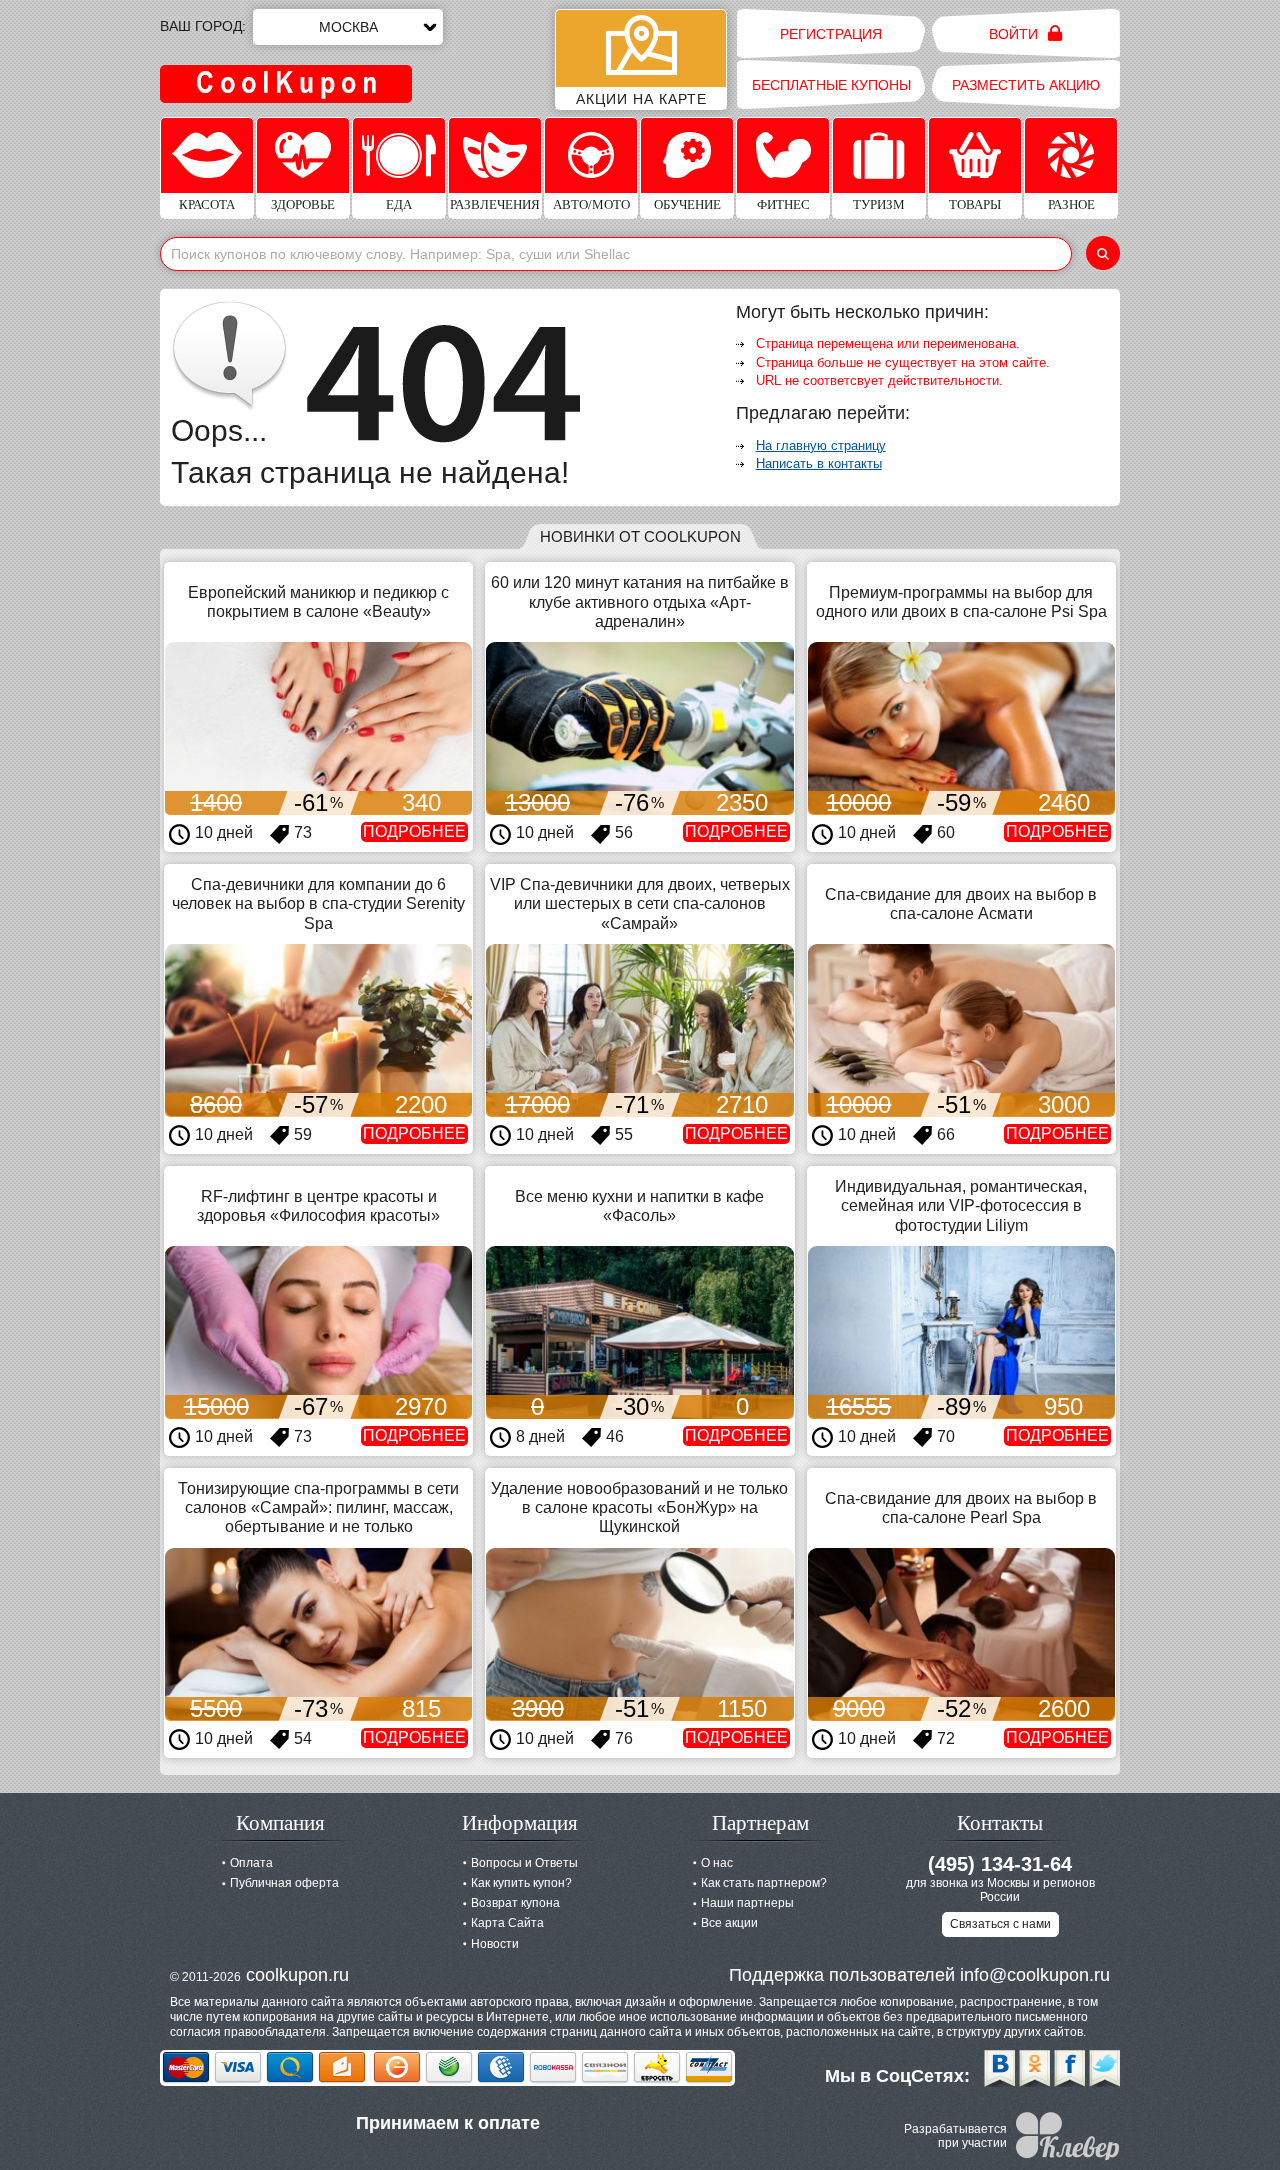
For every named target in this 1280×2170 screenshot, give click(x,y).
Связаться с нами (1000, 1924)
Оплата (251, 1863)
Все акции (729, 1923)
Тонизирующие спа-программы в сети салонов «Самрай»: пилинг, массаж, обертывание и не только (318, 1507)
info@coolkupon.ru (1035, 1975)
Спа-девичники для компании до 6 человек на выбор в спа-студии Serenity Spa (318, 903)
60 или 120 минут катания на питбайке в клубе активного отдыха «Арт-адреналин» (640, 601)
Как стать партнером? (764, 1883)
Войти (1015, 34)
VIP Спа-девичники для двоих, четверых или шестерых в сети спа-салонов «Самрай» (640, 903)
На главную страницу (821, 445)
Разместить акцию (1026, 85)
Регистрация (831, 34)
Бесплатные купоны (831, 85)
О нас (717, 1863)
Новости (495, 1944)
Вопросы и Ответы (524, 1863)
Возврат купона (515, 1903)
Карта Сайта (507, 1923)
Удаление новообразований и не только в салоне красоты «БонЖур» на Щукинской (639, 1507)
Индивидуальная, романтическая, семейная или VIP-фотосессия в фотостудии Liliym (961, 1205)
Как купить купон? (521, 1883)
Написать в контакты (819, 463)
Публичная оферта (284, 1883)
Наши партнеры (747, 1903)
